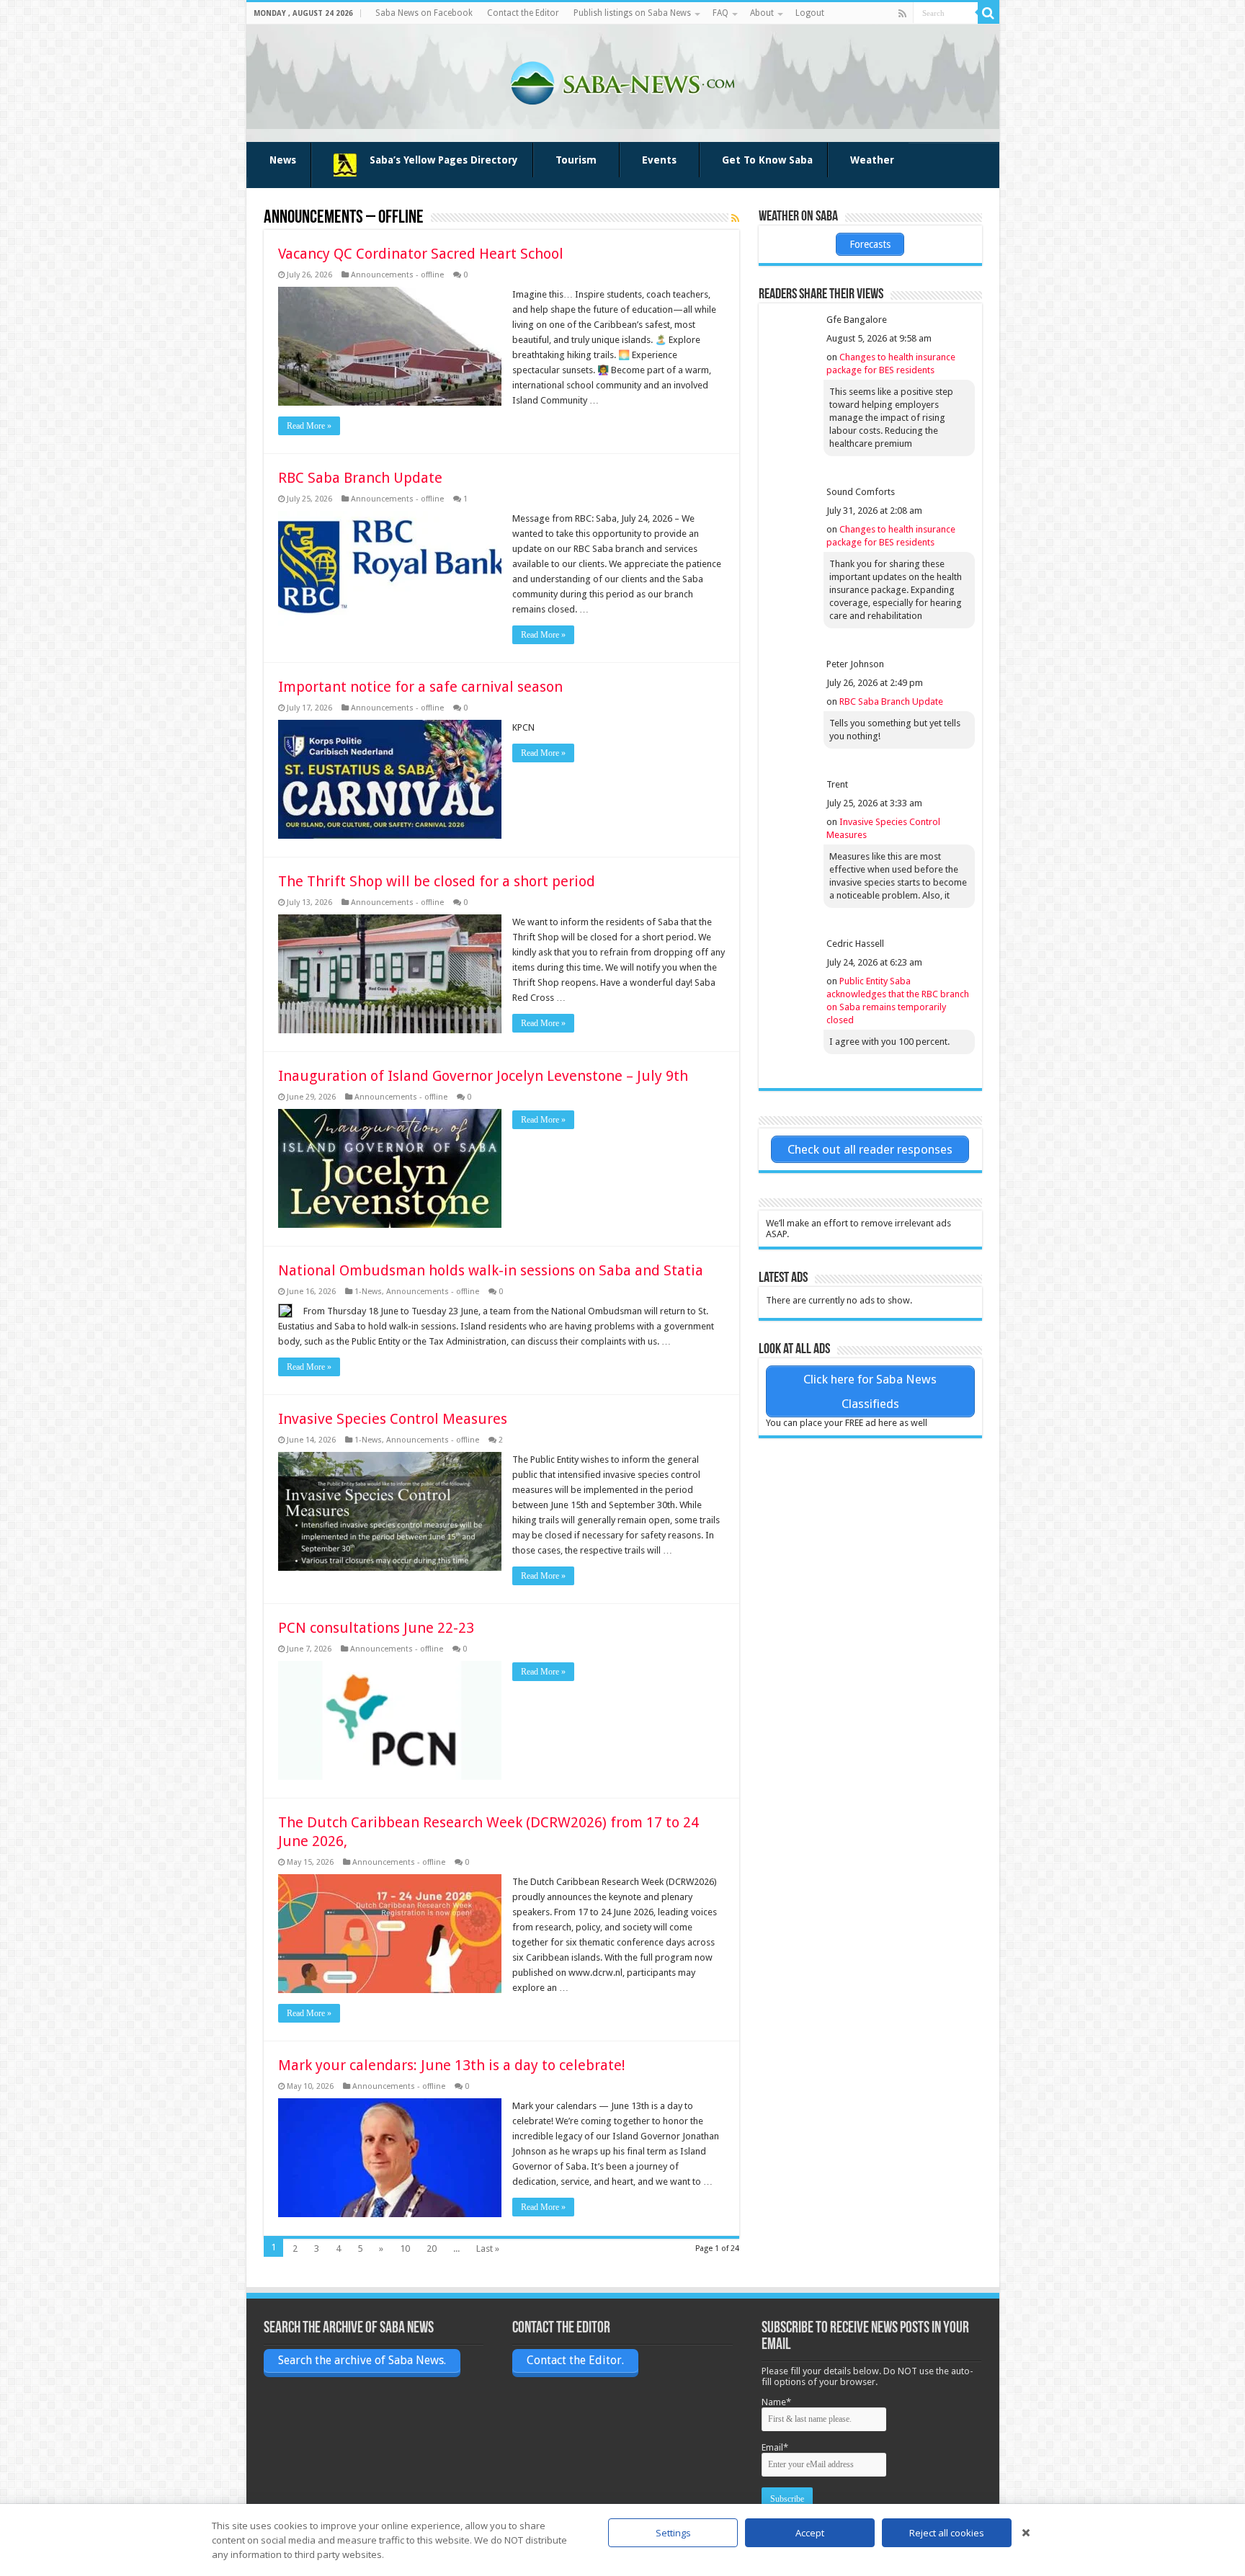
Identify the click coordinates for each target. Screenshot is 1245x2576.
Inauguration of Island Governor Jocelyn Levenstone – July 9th (483, 1076)
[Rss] (902, 14)
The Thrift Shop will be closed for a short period (437, 881)
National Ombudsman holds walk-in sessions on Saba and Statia (491, 1270)
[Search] (989, 13)
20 (432, 2249)
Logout (810, 13)
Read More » (309, 426)
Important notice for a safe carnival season (420, 687)
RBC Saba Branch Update (360, 478)
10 (405, 2249)
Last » (488, 2249)
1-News (368, 1292)
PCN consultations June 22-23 (376, 1628)
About (762, 13)
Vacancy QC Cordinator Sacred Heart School (421, 254)
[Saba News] (622, 81)
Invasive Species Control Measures (393, 1419)
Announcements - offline (397, 275)
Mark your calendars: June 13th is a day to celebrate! (452, 2065)
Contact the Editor (523, 13)
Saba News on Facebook (424, 13)
